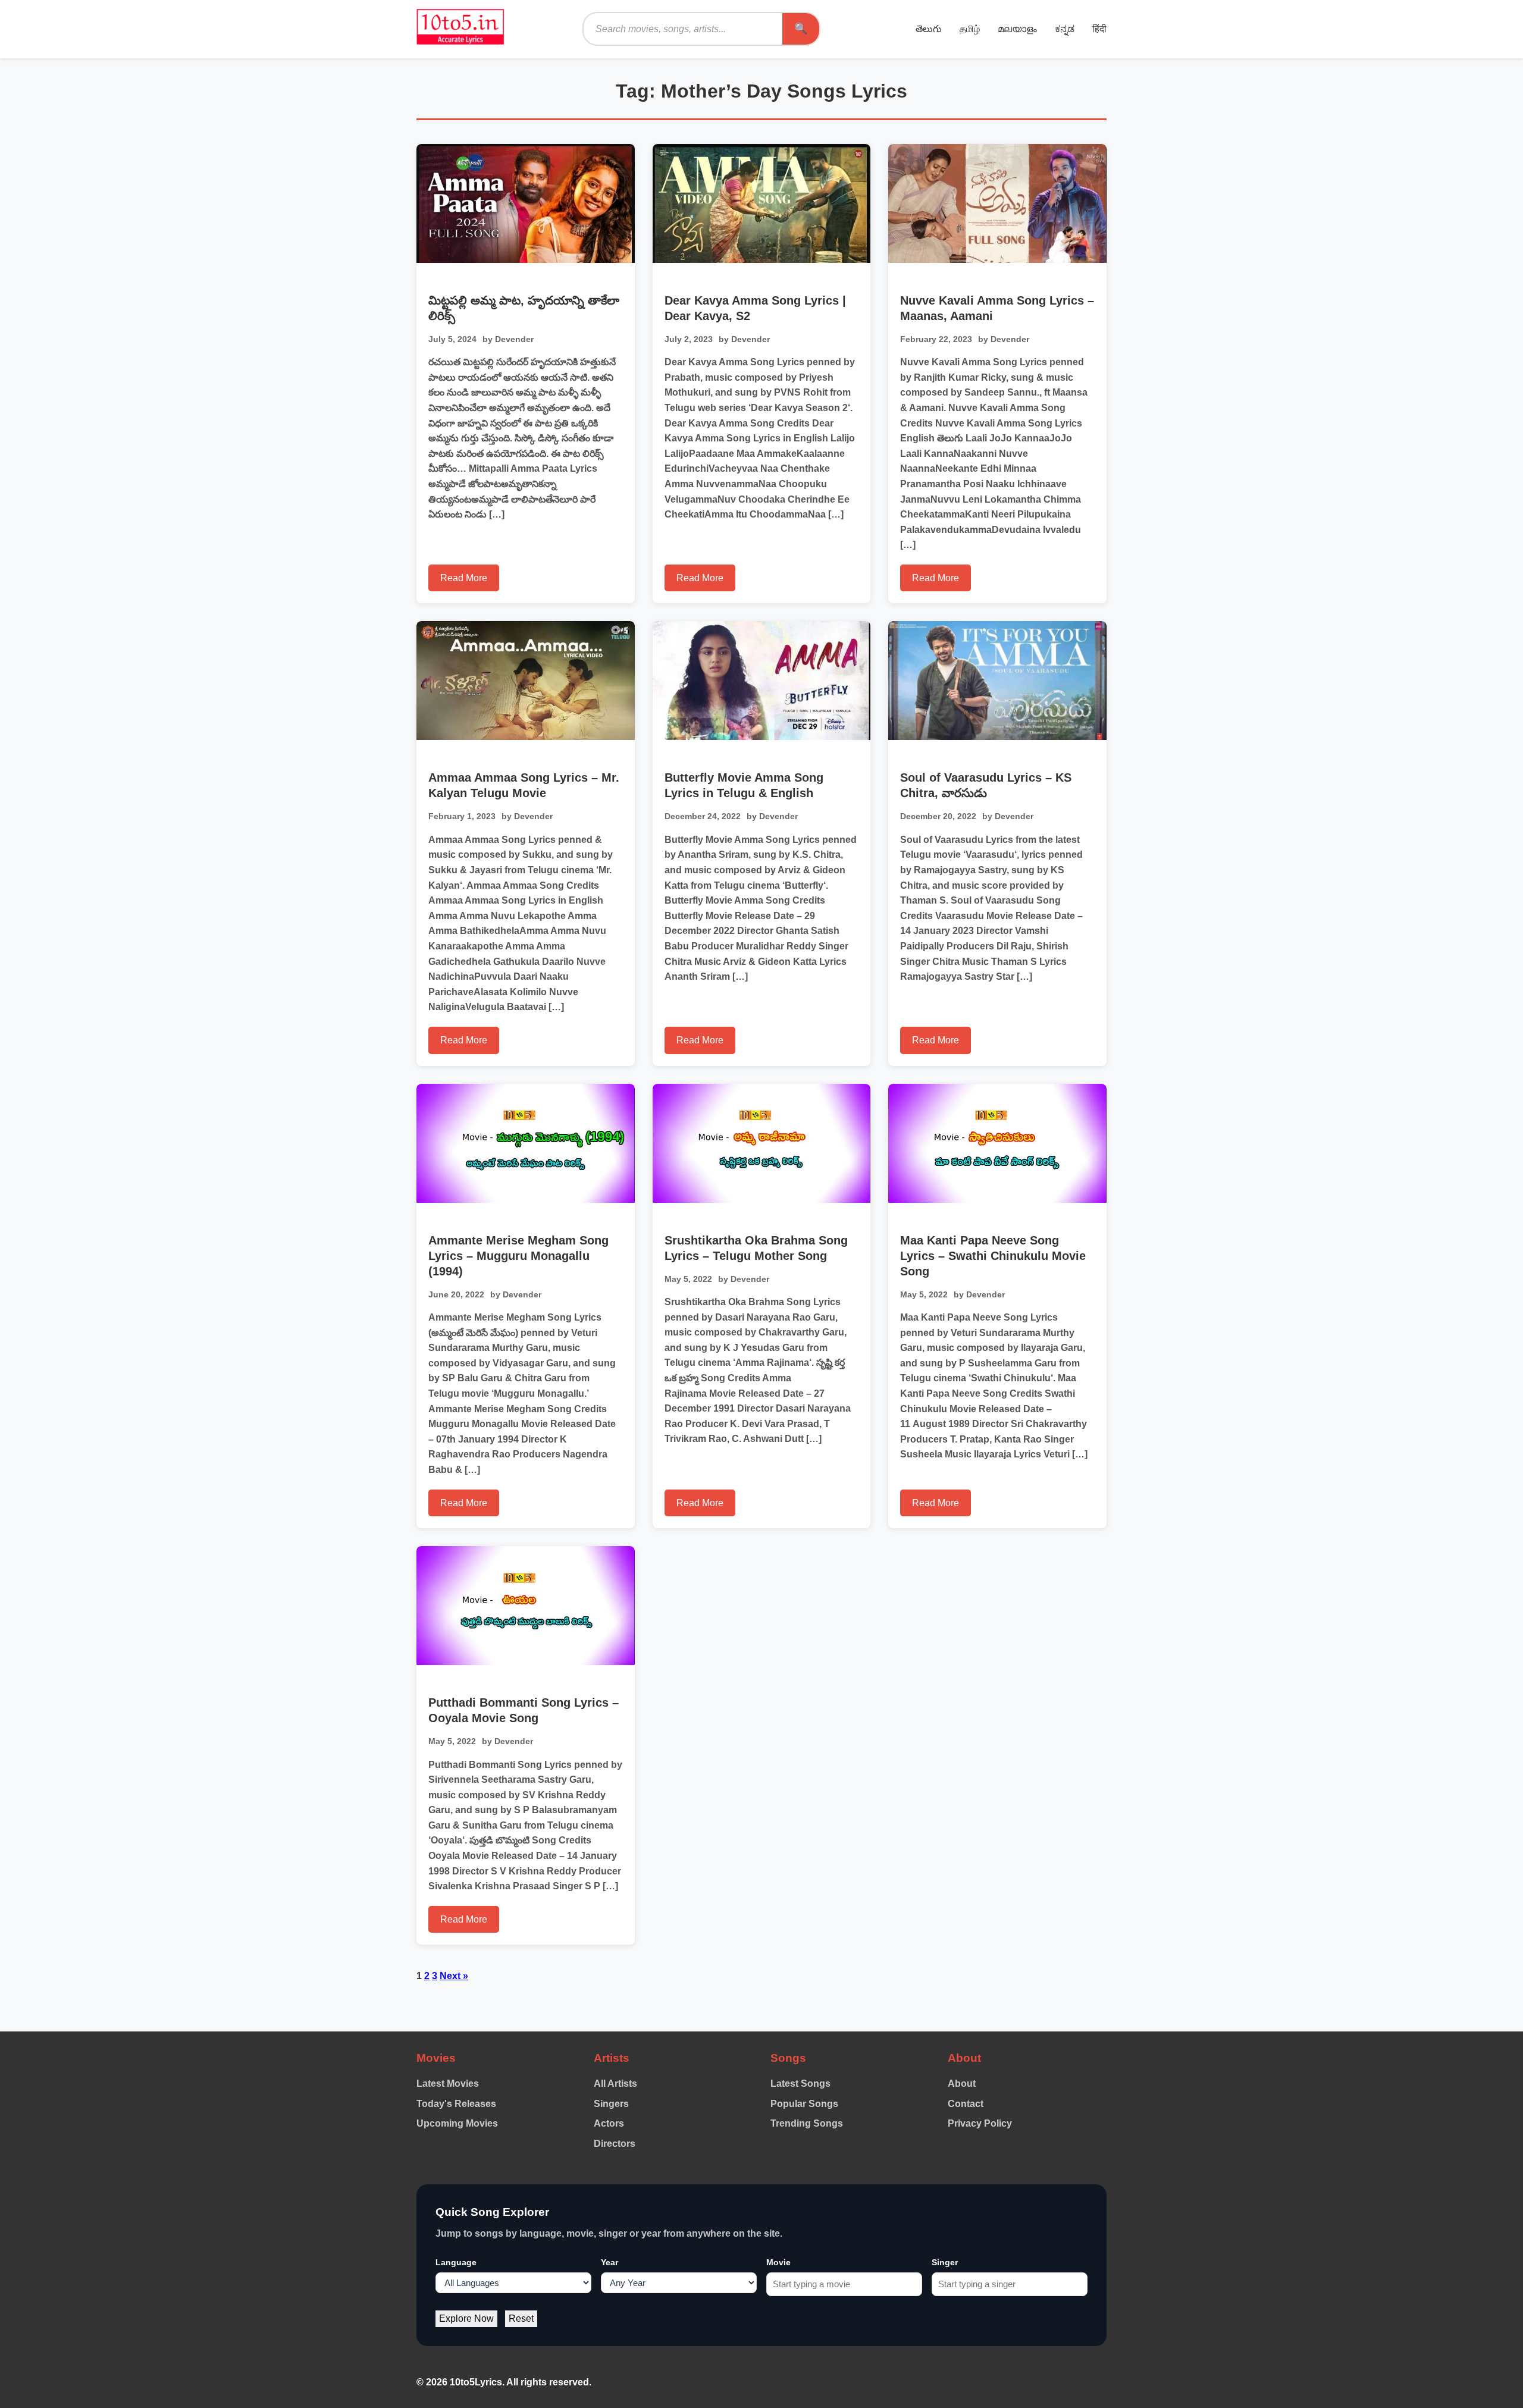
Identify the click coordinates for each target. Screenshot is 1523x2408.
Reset (521, 2318)
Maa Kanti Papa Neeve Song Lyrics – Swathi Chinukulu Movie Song (993, 1256)
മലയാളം (1017, 29)
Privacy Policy (980, 2123)
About (962, 2084)
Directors (615, 2144)
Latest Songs (800, 2084)
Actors (609, 2123)
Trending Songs (807, 2123)
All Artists (615, 2084)
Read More (464, 578)
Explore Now (466, 2318)
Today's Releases (456, 2104)
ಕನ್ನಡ (1065, 29)
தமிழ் (970, 29)
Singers (611, 2104)
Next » (454, 1976)
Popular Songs (804, 2104)
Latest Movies (448, 2084)
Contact (966, 2104)
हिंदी (1099, 29)
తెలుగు (929, 29)
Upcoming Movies (457, 2123)
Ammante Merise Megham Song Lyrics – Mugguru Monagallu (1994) (518, 1256)
